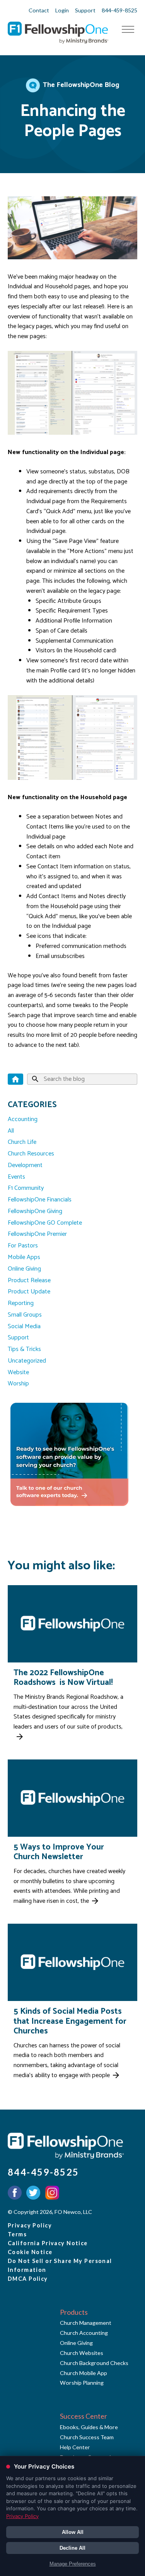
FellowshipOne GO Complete (45, 1223)
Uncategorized (27, 1361)
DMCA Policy (28, 2279)
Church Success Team (87, 2437)
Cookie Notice (30, 2252)
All (11, 1131)
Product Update (29, 1292)
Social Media (24, 1326)
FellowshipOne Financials (40, 1200)
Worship (18, 1384)
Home (15, 1079)
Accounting (23, 1119)
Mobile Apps (24, 1257)
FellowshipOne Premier (37, 1234)
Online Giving (24, 1269)
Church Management (86, 2323)
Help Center (75, 2447)
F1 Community (26, 1188)
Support (85, 10)
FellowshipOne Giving (35, 1211)
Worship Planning (82, 2383)
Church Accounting (84, 2333)
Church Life (22, 1142)
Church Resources (31, 1154)
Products (74, 2312)
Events (16, 1177)
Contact (39, 10)
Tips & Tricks (24, 1349)
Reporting (21, 1303)
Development (25, 1165)
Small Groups (25, 1315)
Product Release (29, 1280)
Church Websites (82, 2353)
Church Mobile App (84, 2373)
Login (62, 10)
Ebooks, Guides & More (89, 2427)
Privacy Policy (30, 2225)
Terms (17, 2234)
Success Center (84, 2416)
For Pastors (23, 1246)
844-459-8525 (119, 10)
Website (18, 1372)
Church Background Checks (94, 2363)
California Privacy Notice (48, 2243)
